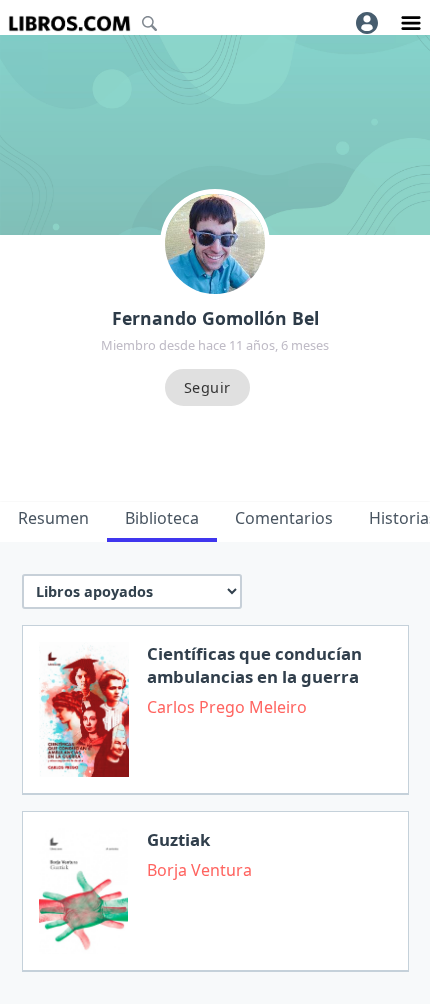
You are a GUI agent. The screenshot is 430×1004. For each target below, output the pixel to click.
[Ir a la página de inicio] (69, 23)
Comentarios (284, 518)
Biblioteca (162, 518)
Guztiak (178, 839)
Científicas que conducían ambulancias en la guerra (254, 665)
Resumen (53, 518)
